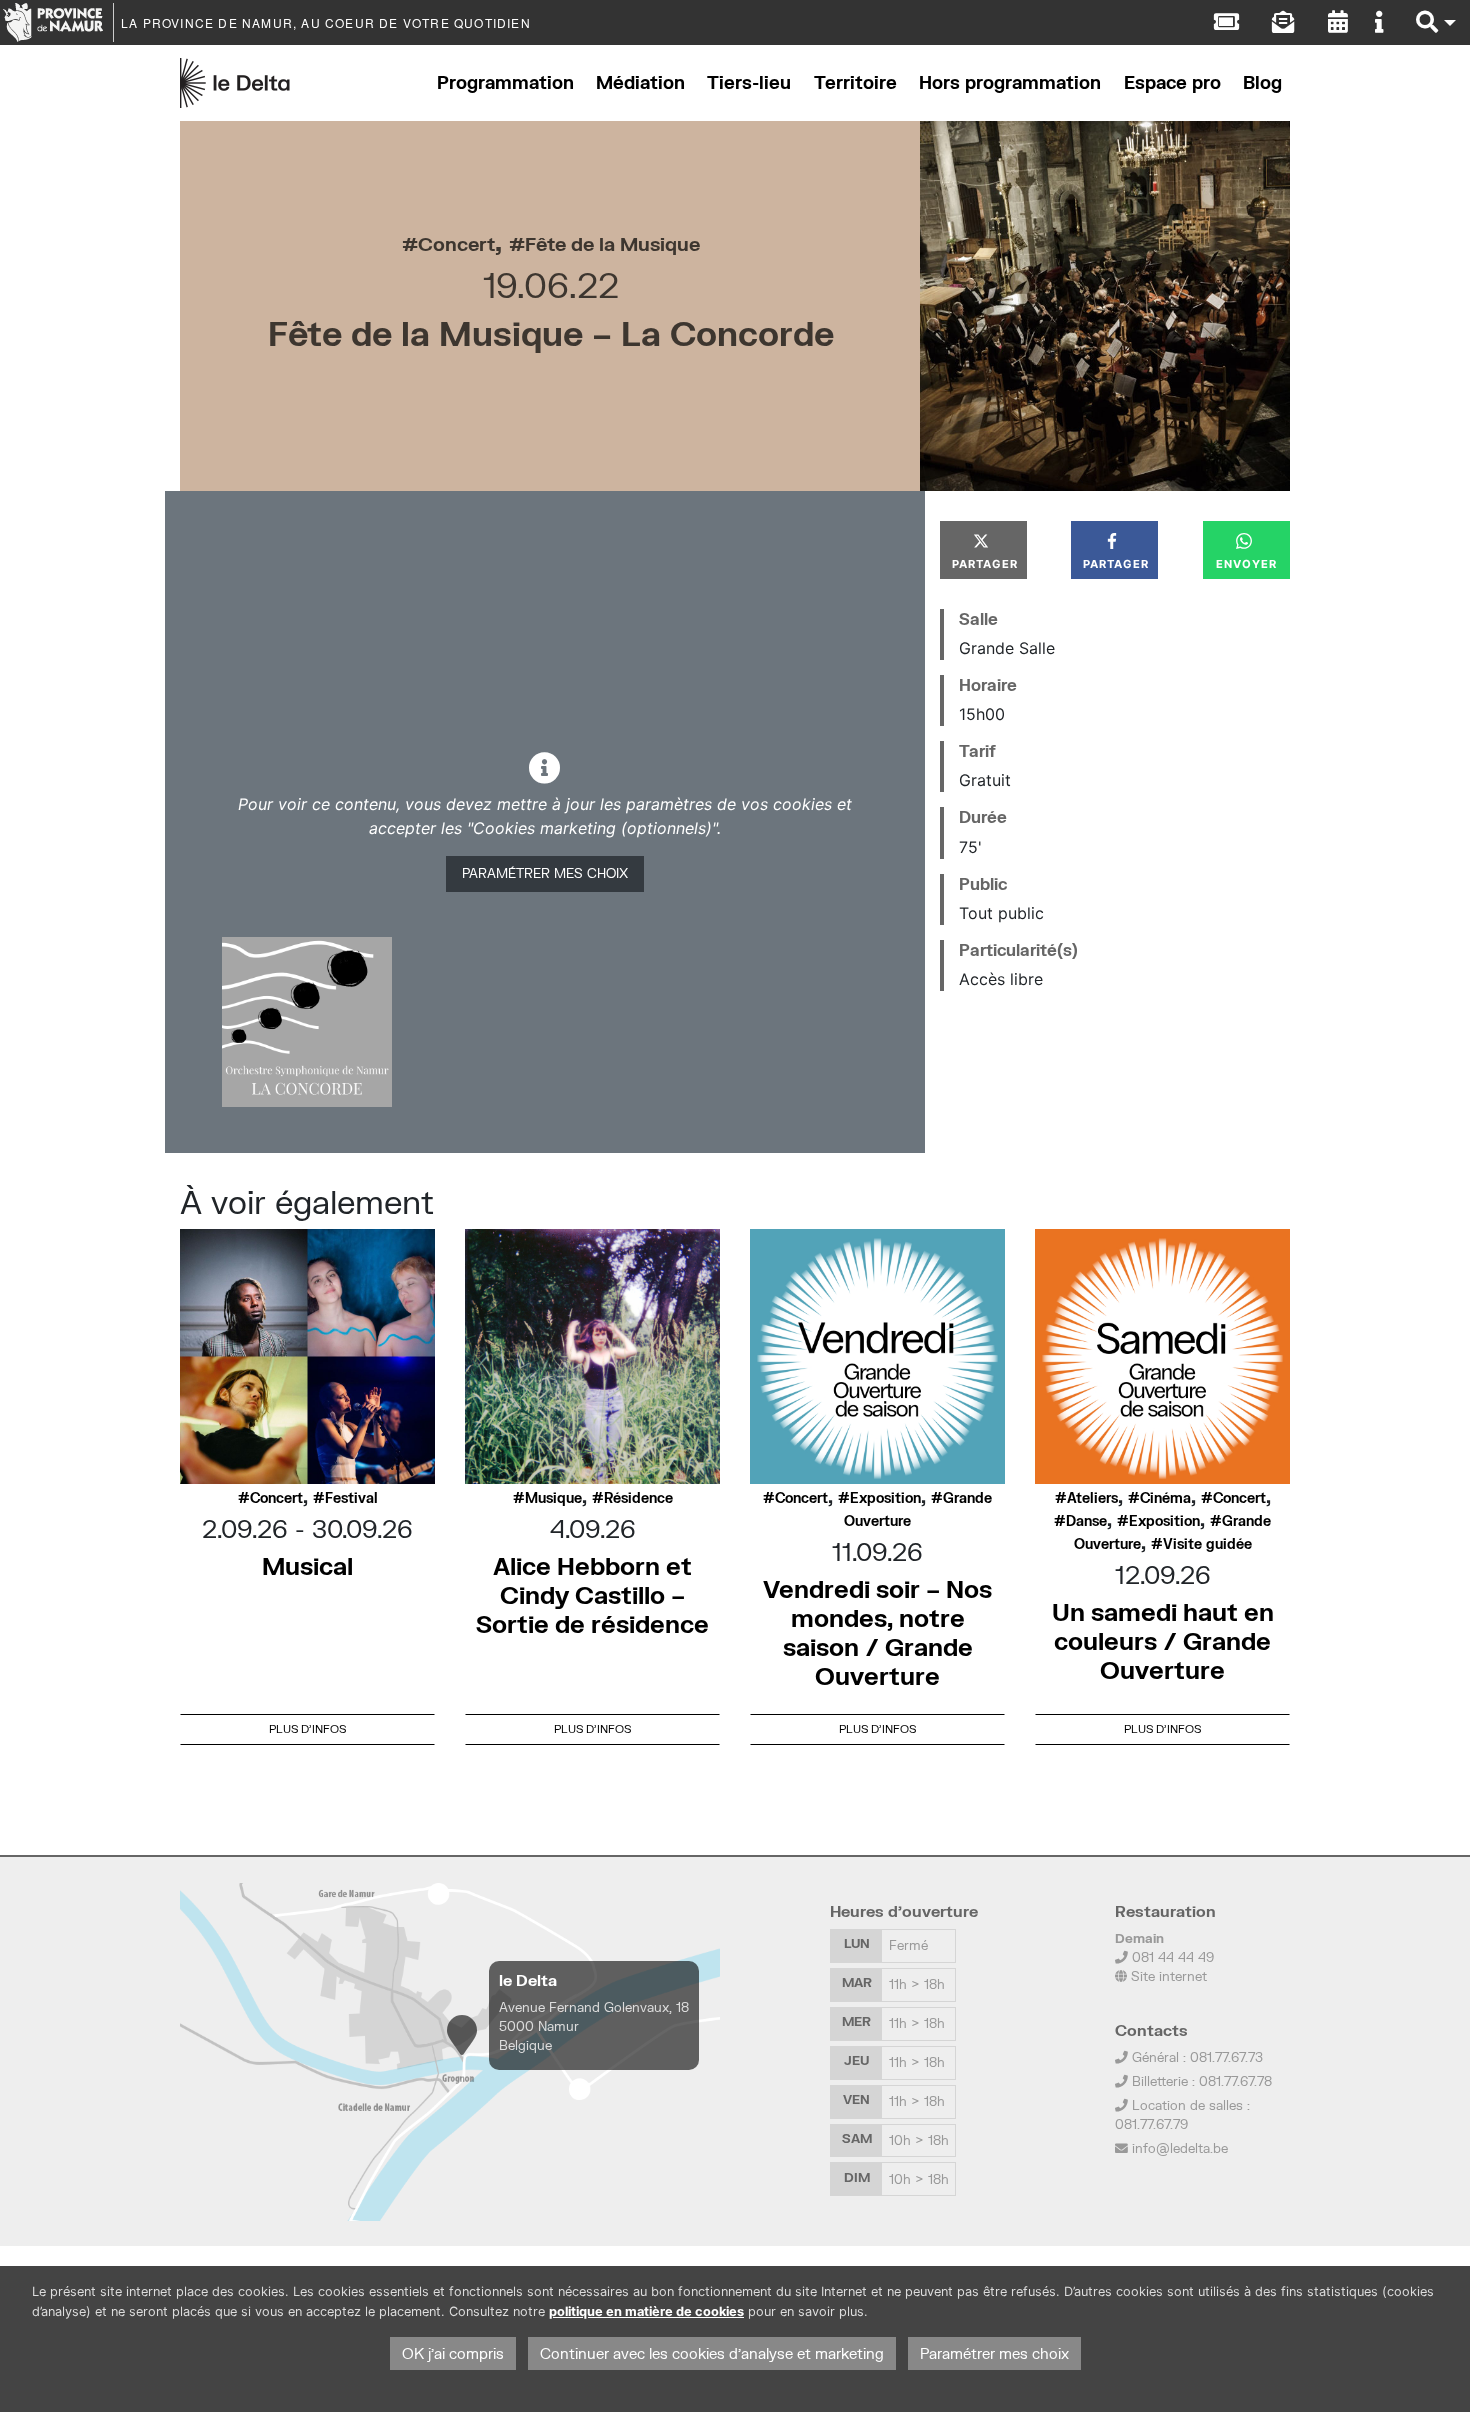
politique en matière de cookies (646, 2311)
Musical (307, 1565)
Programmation (505, 82)
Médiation (640, 82)
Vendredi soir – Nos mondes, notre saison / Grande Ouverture (877, 1631)
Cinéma (1165, 1498)
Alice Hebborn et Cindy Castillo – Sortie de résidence (592, 1594)
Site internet (1167, 1976)
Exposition (885, 1498)
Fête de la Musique (612, 243)
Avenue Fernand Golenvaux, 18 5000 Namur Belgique (594, 2026)
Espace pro (1172, 82)
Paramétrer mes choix (545, 873)
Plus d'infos (307, 1728)
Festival (351, 1498)
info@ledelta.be (1180, 2148)
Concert (456, 243)
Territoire (855, 82)
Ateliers (1092, 1498)
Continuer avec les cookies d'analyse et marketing (712, 2353)
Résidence (638, 1498)
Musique (553, 1498)
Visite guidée (1207, 1544)
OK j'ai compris (453, 2353)
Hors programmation (1010, 82)
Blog (1262, 82)
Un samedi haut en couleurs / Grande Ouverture (1163, 1640)
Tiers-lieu (749, 82)
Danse (1086, 1521)
